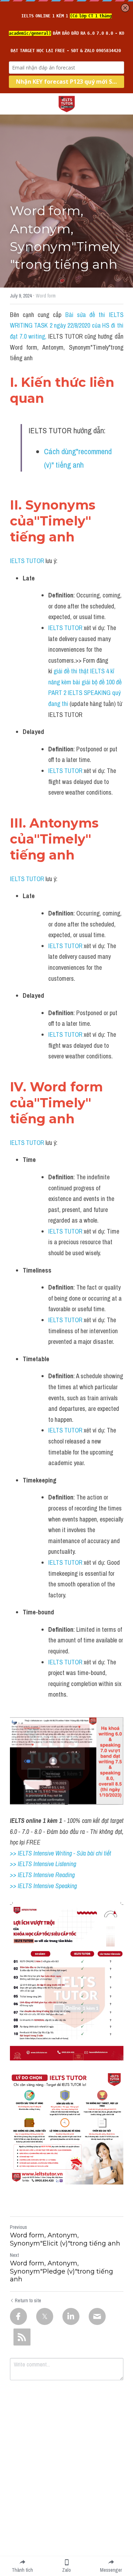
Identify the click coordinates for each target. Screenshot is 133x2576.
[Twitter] (45, 2316)
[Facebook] (18, 2316)
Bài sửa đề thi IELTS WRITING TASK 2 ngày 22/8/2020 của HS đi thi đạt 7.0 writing (67, 326)
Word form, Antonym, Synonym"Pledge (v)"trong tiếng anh (62, 2271)
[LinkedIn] (71, 2316)
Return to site (28, 2300)
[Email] (97, 2316)
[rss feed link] (22, 2337)
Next (14, 2255)
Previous (18, 2227)
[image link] (67, 103)
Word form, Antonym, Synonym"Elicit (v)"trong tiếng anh (65, 2239)
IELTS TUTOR (27, 561)
